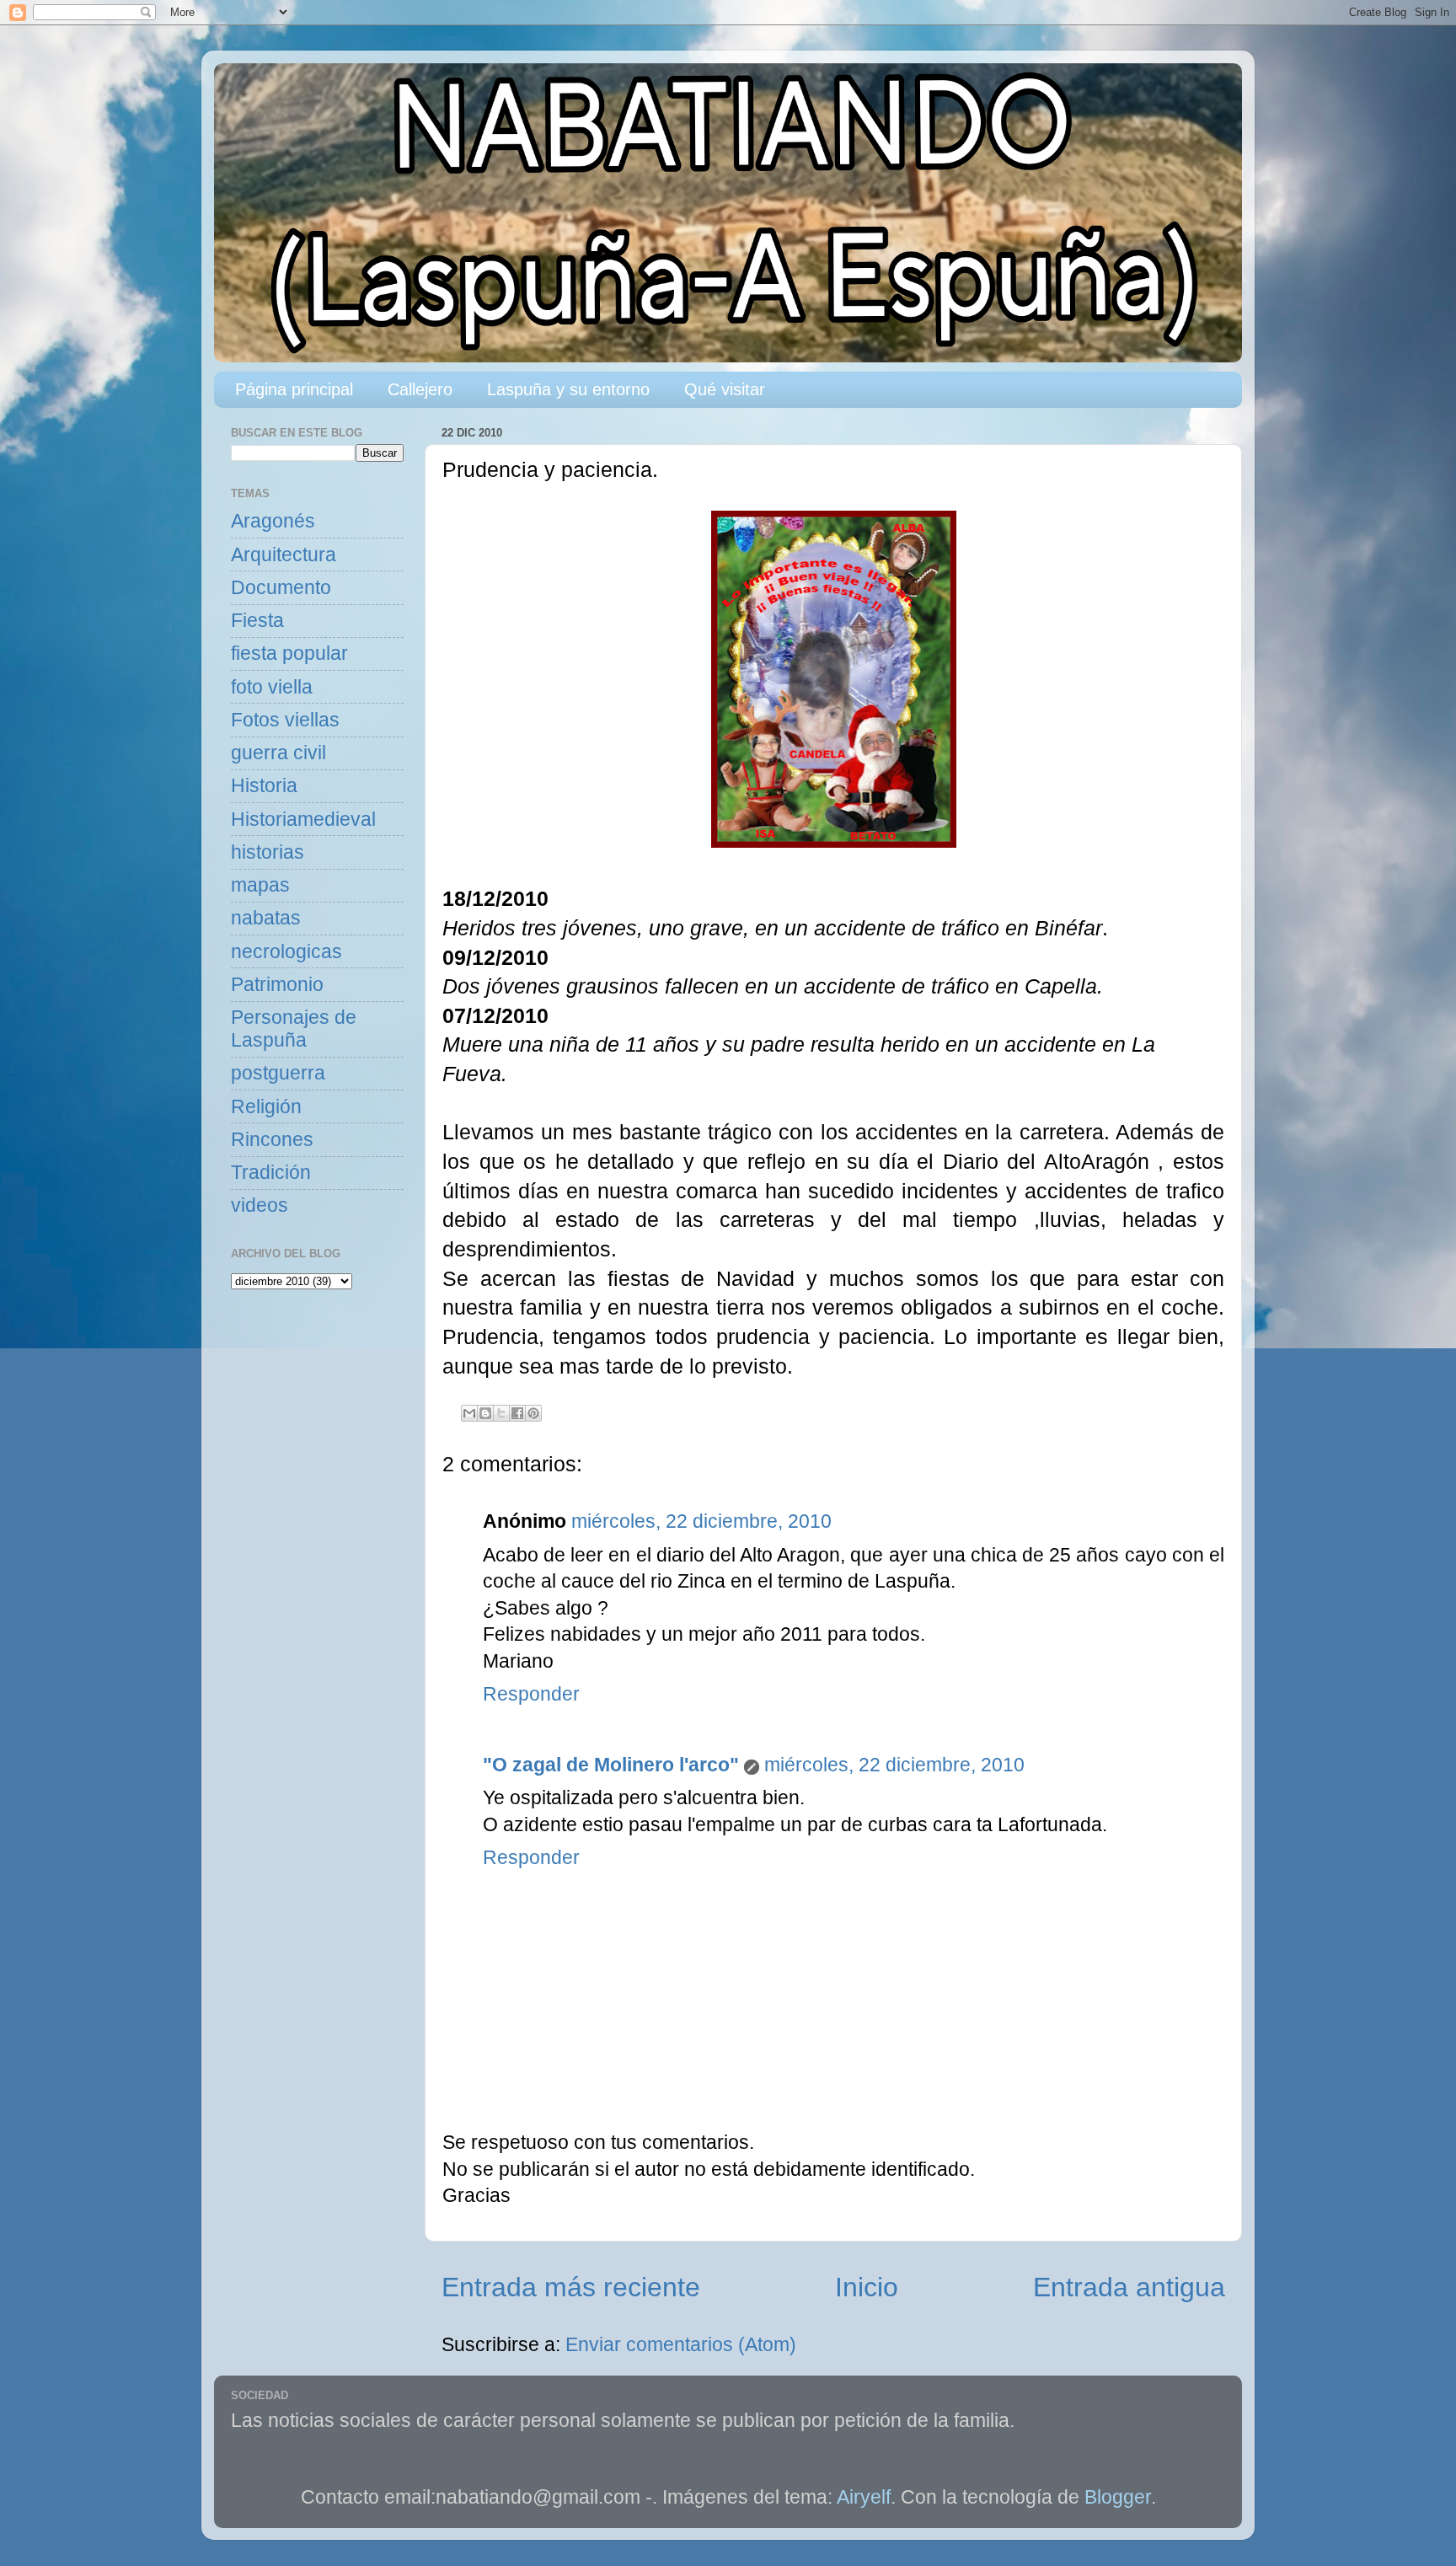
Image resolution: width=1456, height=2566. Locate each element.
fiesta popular (289, 654)
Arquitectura (284, 555)
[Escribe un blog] (485, 1413)
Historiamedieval (303, 820)
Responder (531, 1694)
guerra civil (278, 753)
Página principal (294, 389)
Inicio (867, 2287)
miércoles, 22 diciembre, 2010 (701, 1521)
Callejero (420, 389)
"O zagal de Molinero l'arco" (611, 1765)
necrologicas (286, 952)
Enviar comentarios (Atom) (681, 2345)
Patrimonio (277, 985)
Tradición (271, 1173)
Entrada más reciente (571, 2287)
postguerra (278, 1073)
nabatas (266, 918)
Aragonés (273, 521)
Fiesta (257, 621)
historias (268, 852)
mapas (260, 885)
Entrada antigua (1129, 2287)
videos (260, 1205)
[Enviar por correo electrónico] (469, 1413)
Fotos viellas (285, 720)
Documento (281, 588)
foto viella (272, 687)
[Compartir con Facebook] (517, 1413)
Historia (264, 786)
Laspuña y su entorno (568, 389)
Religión (266, 1107)
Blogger (1118, 2497)
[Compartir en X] (501, 1413)
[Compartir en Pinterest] (533, 1413)
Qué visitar (725, 389)
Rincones (272, 1140)
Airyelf (864, 2497)
